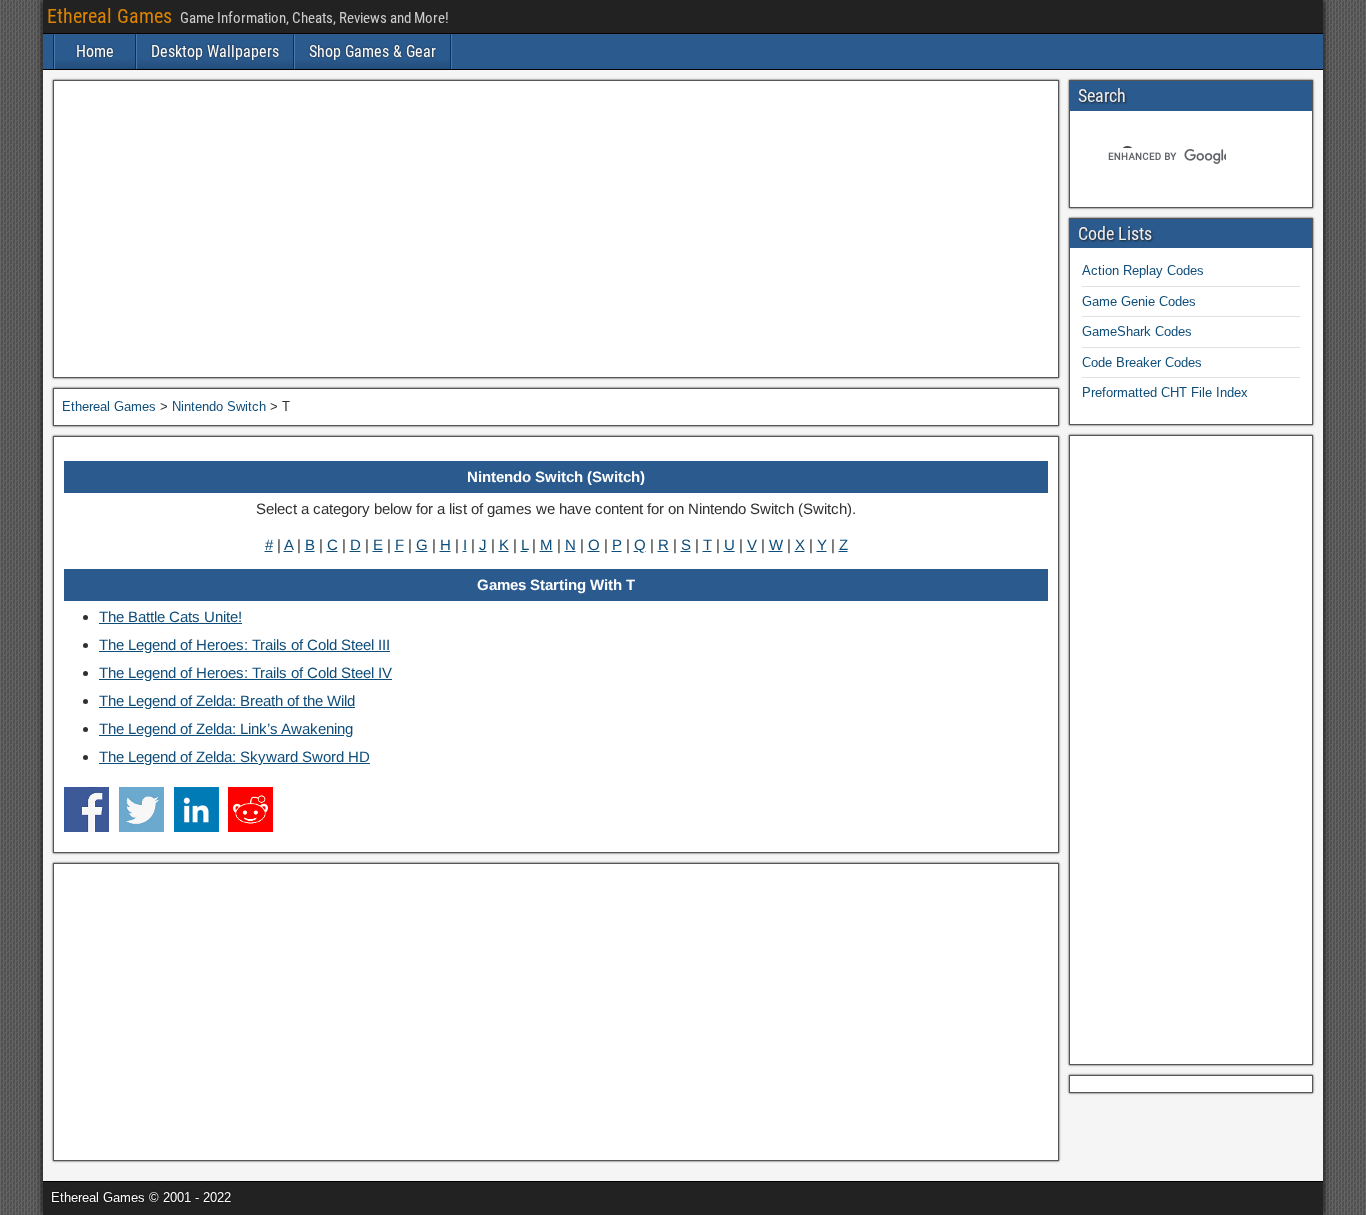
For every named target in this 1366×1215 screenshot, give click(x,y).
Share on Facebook (86, 809)
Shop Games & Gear (372, 51)
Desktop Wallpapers (215, 51)
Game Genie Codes (1139, 301)
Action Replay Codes (1143, 270)
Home (95, 51)
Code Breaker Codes (1142, 362)
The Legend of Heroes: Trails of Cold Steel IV (245, 672)
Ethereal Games (109, 16)
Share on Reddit (250, 809)
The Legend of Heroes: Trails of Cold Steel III (244, 644)
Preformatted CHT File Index (1165, 392)
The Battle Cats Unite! (170, 616)
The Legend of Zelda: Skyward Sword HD (234, 756)
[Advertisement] (556, 229)
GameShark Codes (1137, 331)
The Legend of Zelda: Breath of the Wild (227, 700)
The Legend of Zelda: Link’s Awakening (226, 728)
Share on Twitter (141, 809)
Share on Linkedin (196, 809)
